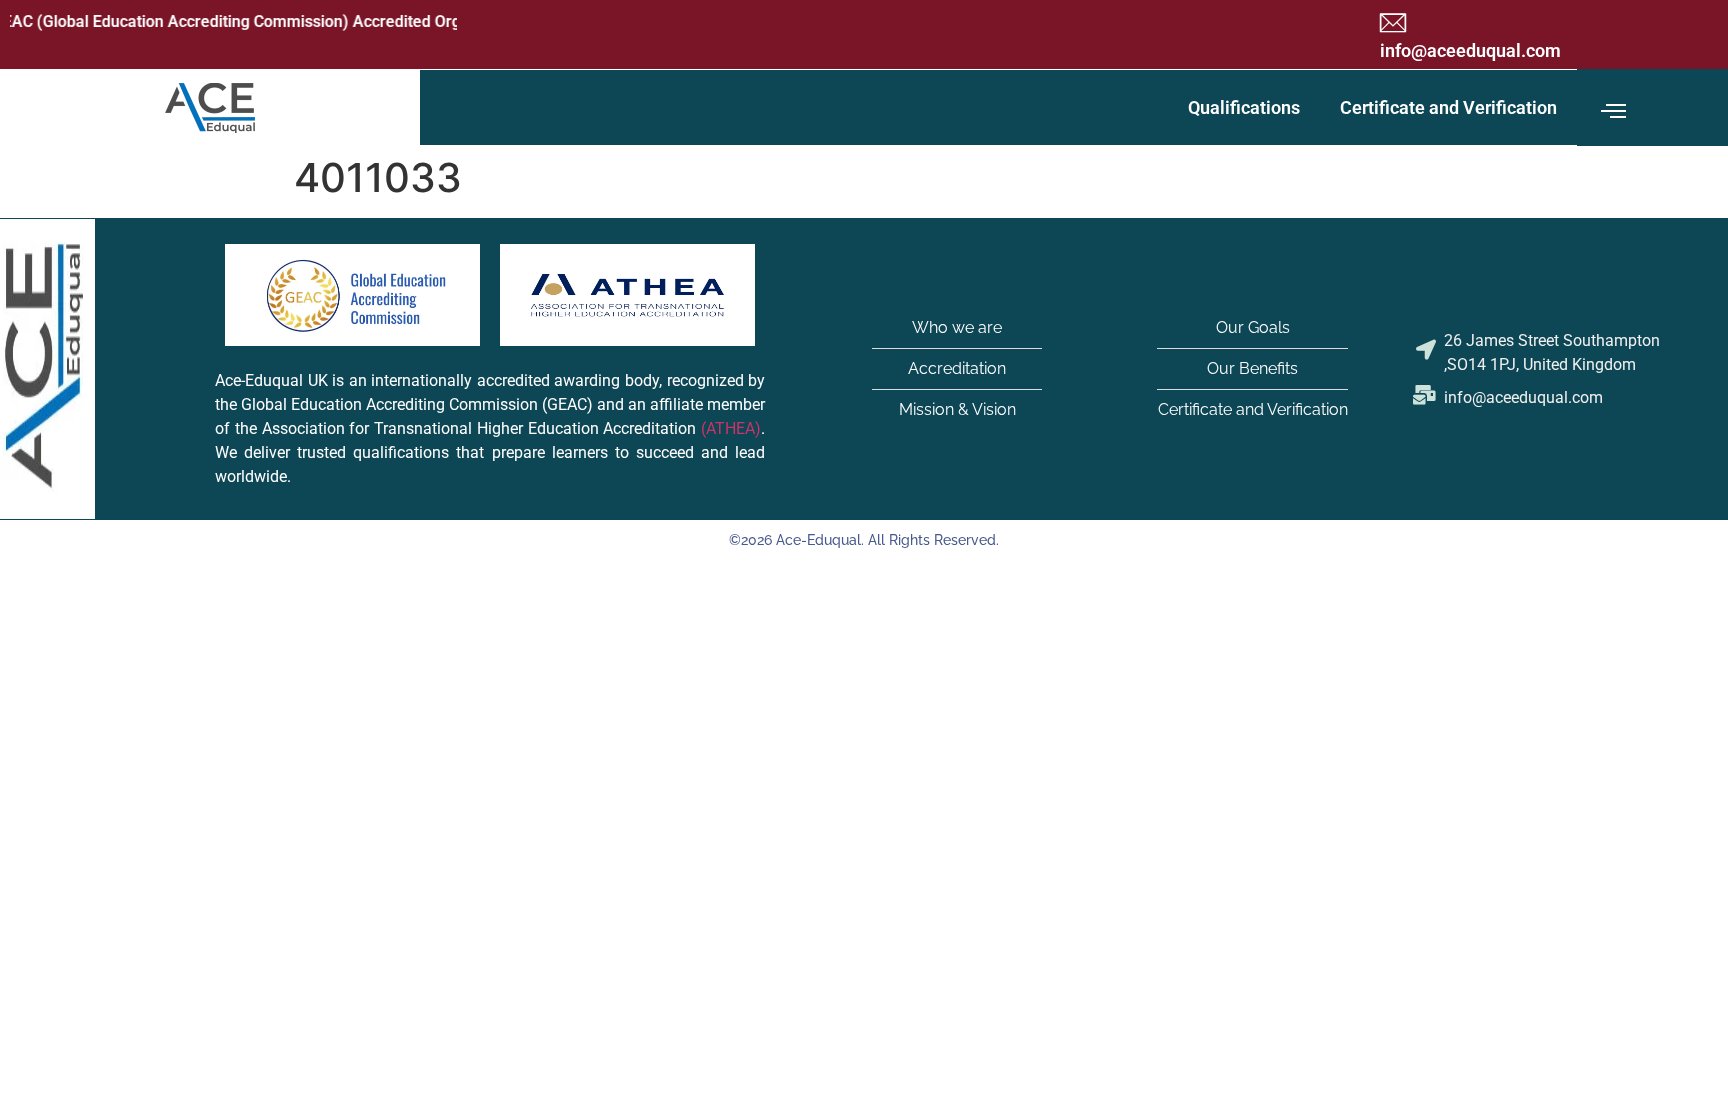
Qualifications (1244, 107)
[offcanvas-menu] (1613, 112)
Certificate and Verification (1448, 107)
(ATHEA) (731, 428)
